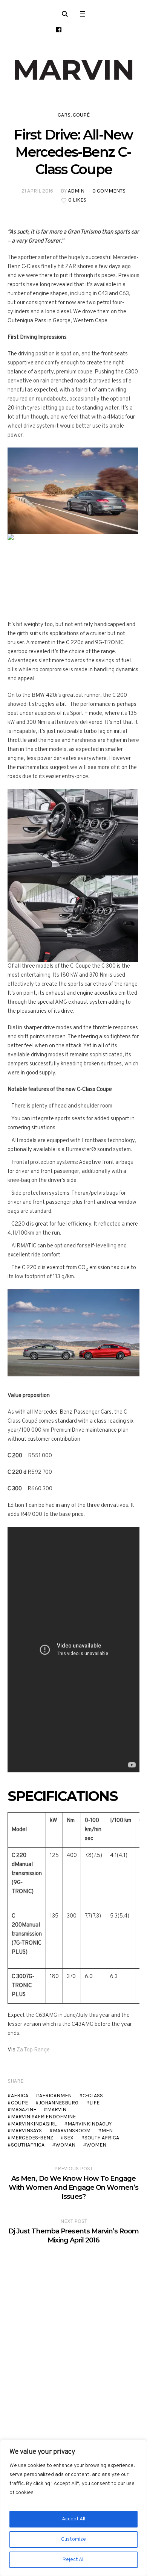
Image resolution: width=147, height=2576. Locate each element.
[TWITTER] (73, 30)
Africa (20, 2096)
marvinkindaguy (90, 2124)
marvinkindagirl (34, 2124)
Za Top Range (33, 2050)
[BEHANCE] (59, 30)
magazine (24, 2109)
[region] (73, 2508)
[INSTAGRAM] (87, 30)
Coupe (19, 2103)
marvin (57, 2109)
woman (65, 2145)
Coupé (81, 115)
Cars (64, 115)
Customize (73, 2539)
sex (69, 2138)
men (107, 2131)
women (96, 2145)
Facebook (35, 2081)
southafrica (28, 2145)
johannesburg (59, 2103)
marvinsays (26, 2131)
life (94, 2103)
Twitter (47, 2081)
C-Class (93, 2096)
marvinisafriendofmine (43, 2117)
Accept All (73, 2519)
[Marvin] (73, 70)
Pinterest (58, 2081)
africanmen (55, 2096)
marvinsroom (72, 2131)
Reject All (73, 2560)
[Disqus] (73, 2339)
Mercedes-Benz (32, 2138)
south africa (102, 2138)
